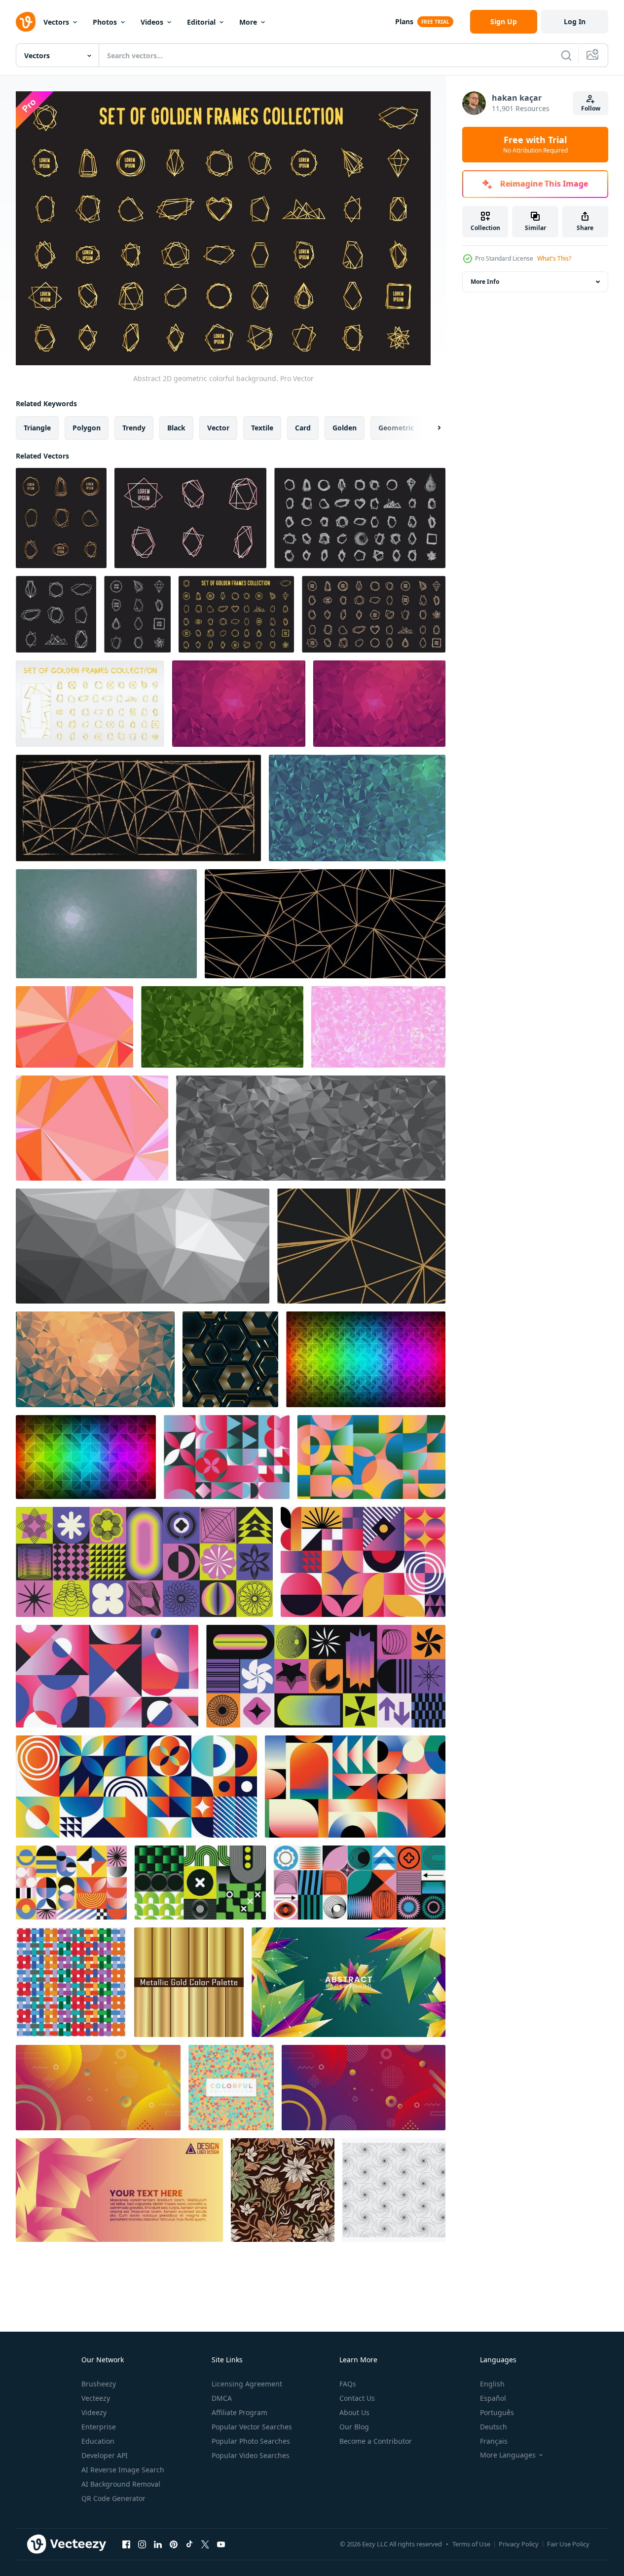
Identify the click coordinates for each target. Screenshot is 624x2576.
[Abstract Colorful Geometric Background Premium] (349, 1982)
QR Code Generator (113, 2498)
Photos (105, 22)
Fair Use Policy (568, 2544)
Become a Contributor (376, 2441)
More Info (485, 282)
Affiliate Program (239, 2412)
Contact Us (357, 2398)
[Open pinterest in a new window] (174, 2544)
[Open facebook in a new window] (126, 2544)
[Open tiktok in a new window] (189, 2544)
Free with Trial (535, 145)
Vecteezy (96, 2398)
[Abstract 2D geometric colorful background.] (61, 518)
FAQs (348, 2384)
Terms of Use (471, 2544)
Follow (591, 108)
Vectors (56, 22)
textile (262, 427)
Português (497, 2412)
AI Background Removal (121, 2484)
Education (98, 2441)
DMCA (222, 2398)
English (492, 2384)
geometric (396, 427)
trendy (134, 427)
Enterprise (99, 2427)
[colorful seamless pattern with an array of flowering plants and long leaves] (283, 2190)
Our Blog (354, 2427)
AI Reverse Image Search (123, 2470)
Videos (152, 22)
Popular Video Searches (251, 2455)
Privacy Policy (519, 2544)
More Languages (508, 2455)
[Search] (566, 55)
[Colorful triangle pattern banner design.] (231, 2088)
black (176, 427)
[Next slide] (431, 427)
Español (493, 2398)
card (303, 427)
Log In (575, 21)
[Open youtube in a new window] (221, 2544)
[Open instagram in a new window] (142, 2544)
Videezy (94, 2412)
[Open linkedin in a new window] (158, 2544)
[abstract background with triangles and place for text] (119, 2190)
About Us (354, 2412)
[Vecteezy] (26, 22)
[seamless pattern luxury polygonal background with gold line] (230, 1359)
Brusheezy (99, 2384)
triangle (37, 427)
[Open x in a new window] (205, 2544)
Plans (404, 21)
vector (218, 427)
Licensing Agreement (247, 2384)
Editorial (201, 22)
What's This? (554, 258)
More (248, 22)
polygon (87, 427)
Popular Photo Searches (251, 2441)
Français (494, 2441)
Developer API (105, 2455)
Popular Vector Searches (252, 2427)
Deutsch (494, 2427)
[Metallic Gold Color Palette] (189, 1982)
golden (345, 427)
